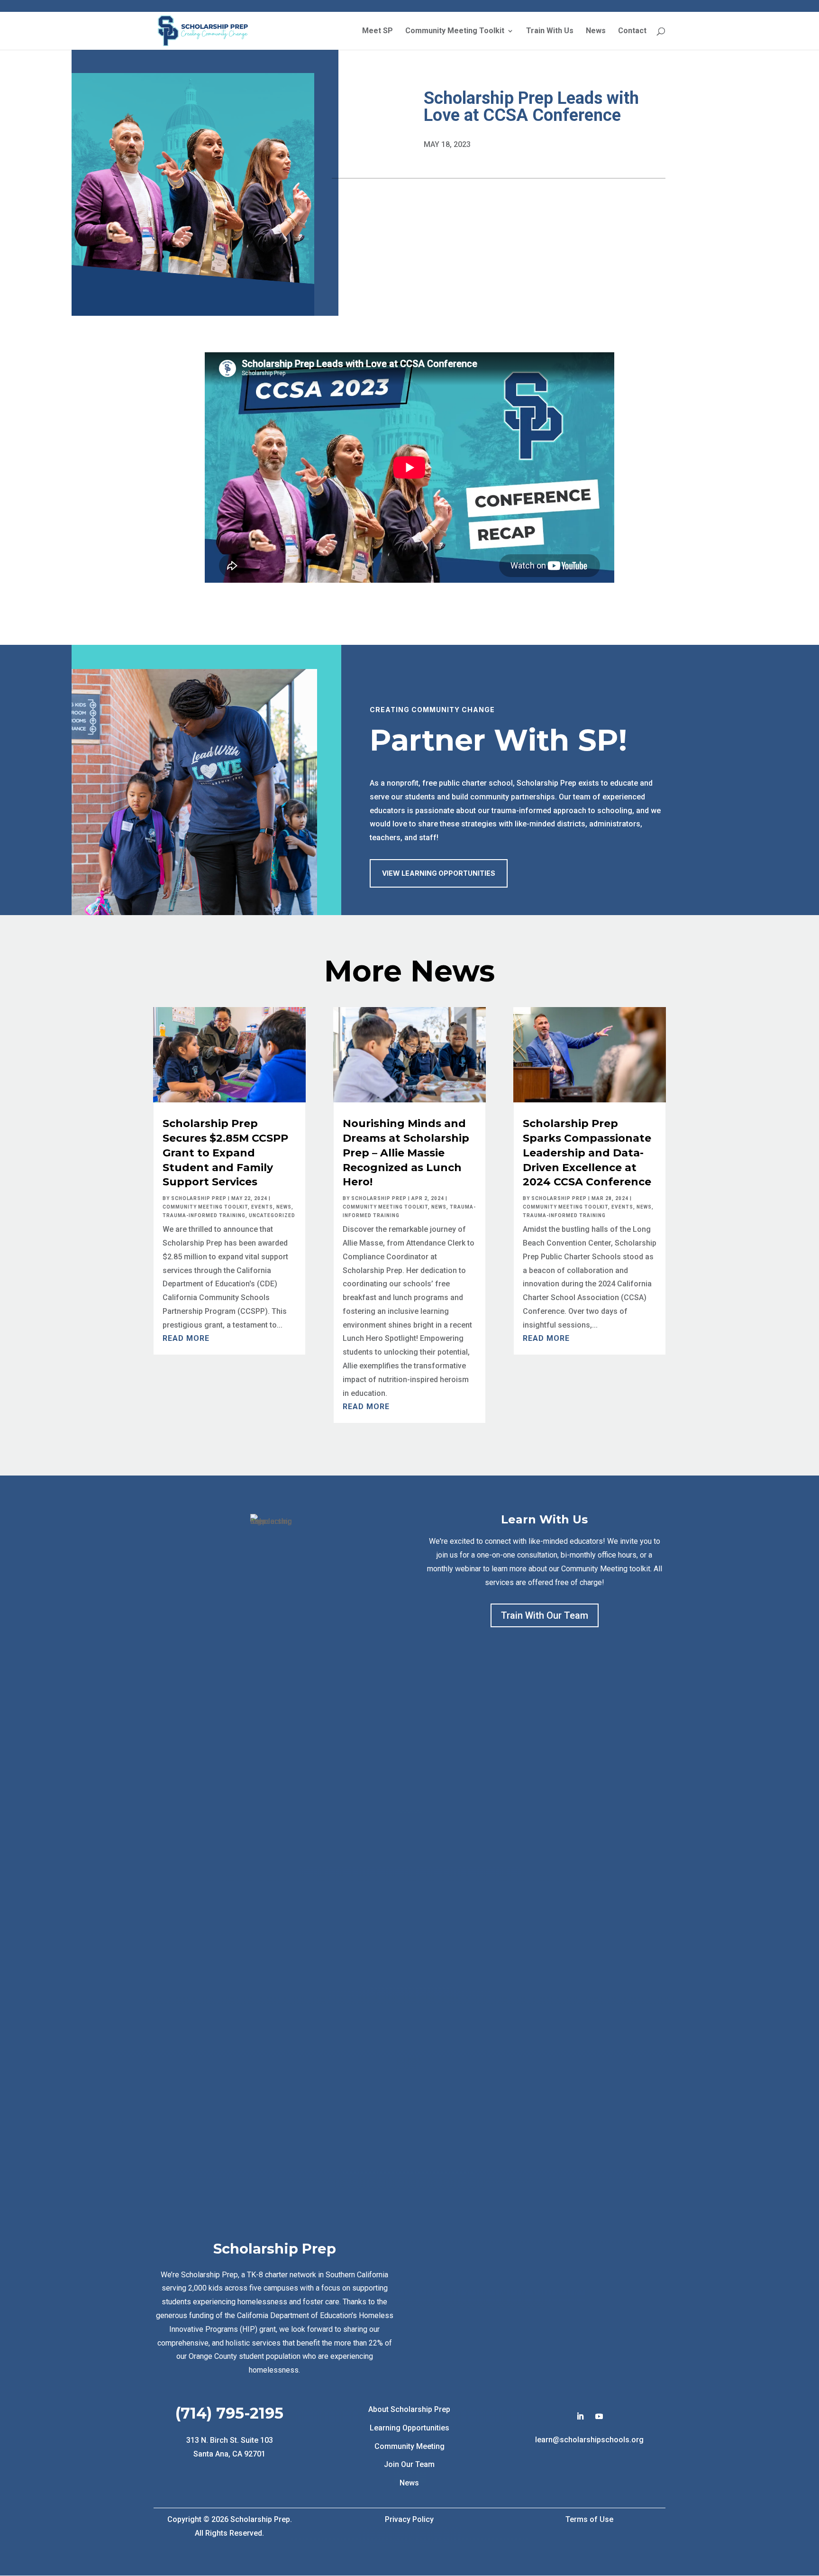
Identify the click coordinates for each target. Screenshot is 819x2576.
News (596, 31)
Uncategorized (272, 1215)
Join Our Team (409, 2464)
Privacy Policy (409, 2519)
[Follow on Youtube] (599, 2416)
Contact (632, 31)
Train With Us (550, 31)
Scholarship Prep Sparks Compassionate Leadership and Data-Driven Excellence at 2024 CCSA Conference (587, 1153)
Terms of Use (589, 2519)
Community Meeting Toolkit (455, 31)
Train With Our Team (545, 1615)
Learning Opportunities (409, 2428)
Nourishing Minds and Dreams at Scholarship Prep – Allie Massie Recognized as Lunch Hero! (406, 1153)
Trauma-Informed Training (204, 1215)
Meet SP (378, 31)
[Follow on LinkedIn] (580, 2416)
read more (186, 1338)
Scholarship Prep (199, 1198)
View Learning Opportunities (439, 873)
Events (262, 1207)
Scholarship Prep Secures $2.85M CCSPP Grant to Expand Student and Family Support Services (225, 1153)
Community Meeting (409, 2446)
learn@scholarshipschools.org (589, 2440)
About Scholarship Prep (409, 2409)
